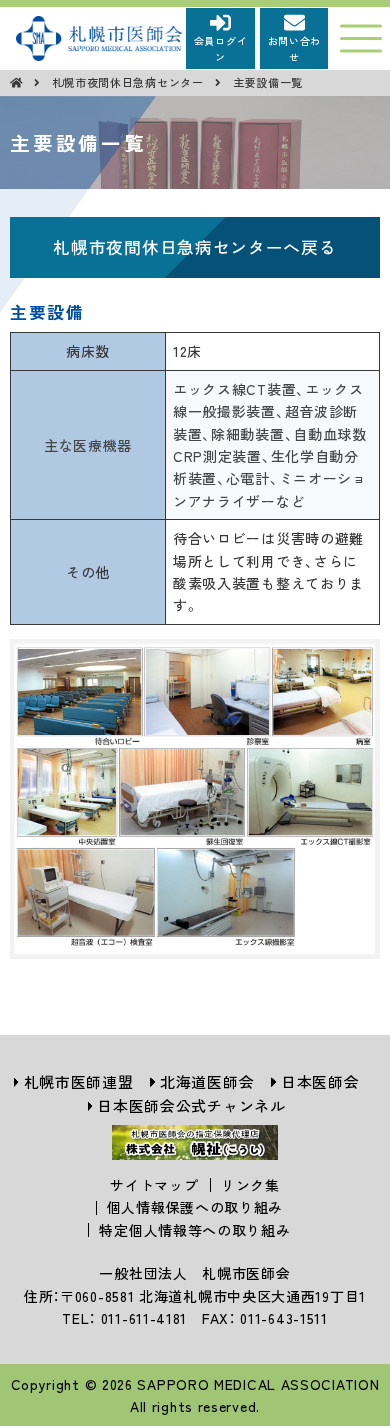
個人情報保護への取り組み (195, 1207)
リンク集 (250, 1185)
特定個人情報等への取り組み (194, 1230)
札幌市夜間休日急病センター (130, 82)
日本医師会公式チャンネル (191, 1105)
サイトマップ (154, 1185)
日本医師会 (320, 1081)
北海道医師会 (207, 1081)
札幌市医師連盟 (79, 1081)
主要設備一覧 (268, 82)
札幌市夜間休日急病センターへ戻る (194, 247)
